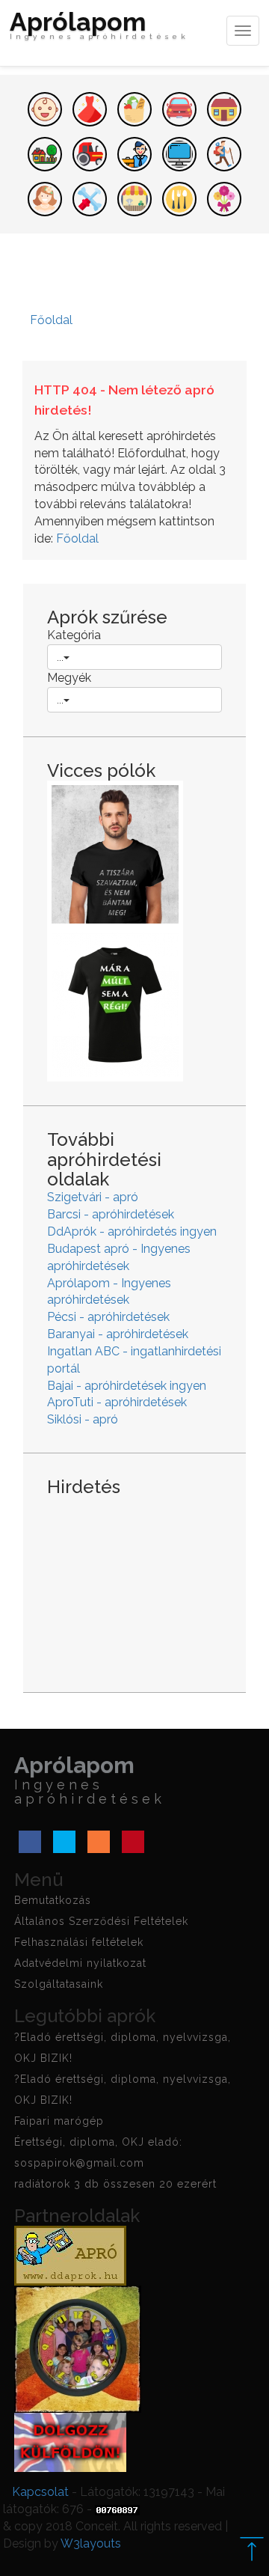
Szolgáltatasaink (59, 1984)
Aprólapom (99, 27)
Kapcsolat (40, 2492)
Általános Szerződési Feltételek (101, 1921)
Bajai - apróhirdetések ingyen (127, 1386)
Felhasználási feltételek (79, 1942)
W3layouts (91, 2543)
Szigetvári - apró (93, 1197)
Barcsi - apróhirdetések (111, 1214)
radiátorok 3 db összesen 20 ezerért (115, 2184)
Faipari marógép (59, 2121)
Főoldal (77, 538)
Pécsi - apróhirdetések (108, 1317)
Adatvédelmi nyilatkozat (80, 1963)
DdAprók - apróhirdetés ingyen (132, 1231)
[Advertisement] (134, 1583)
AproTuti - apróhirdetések (117, 1402)
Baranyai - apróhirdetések (118, 1334)
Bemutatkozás (53, 1900)
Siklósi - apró (83, 1419)
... (60, 657)
